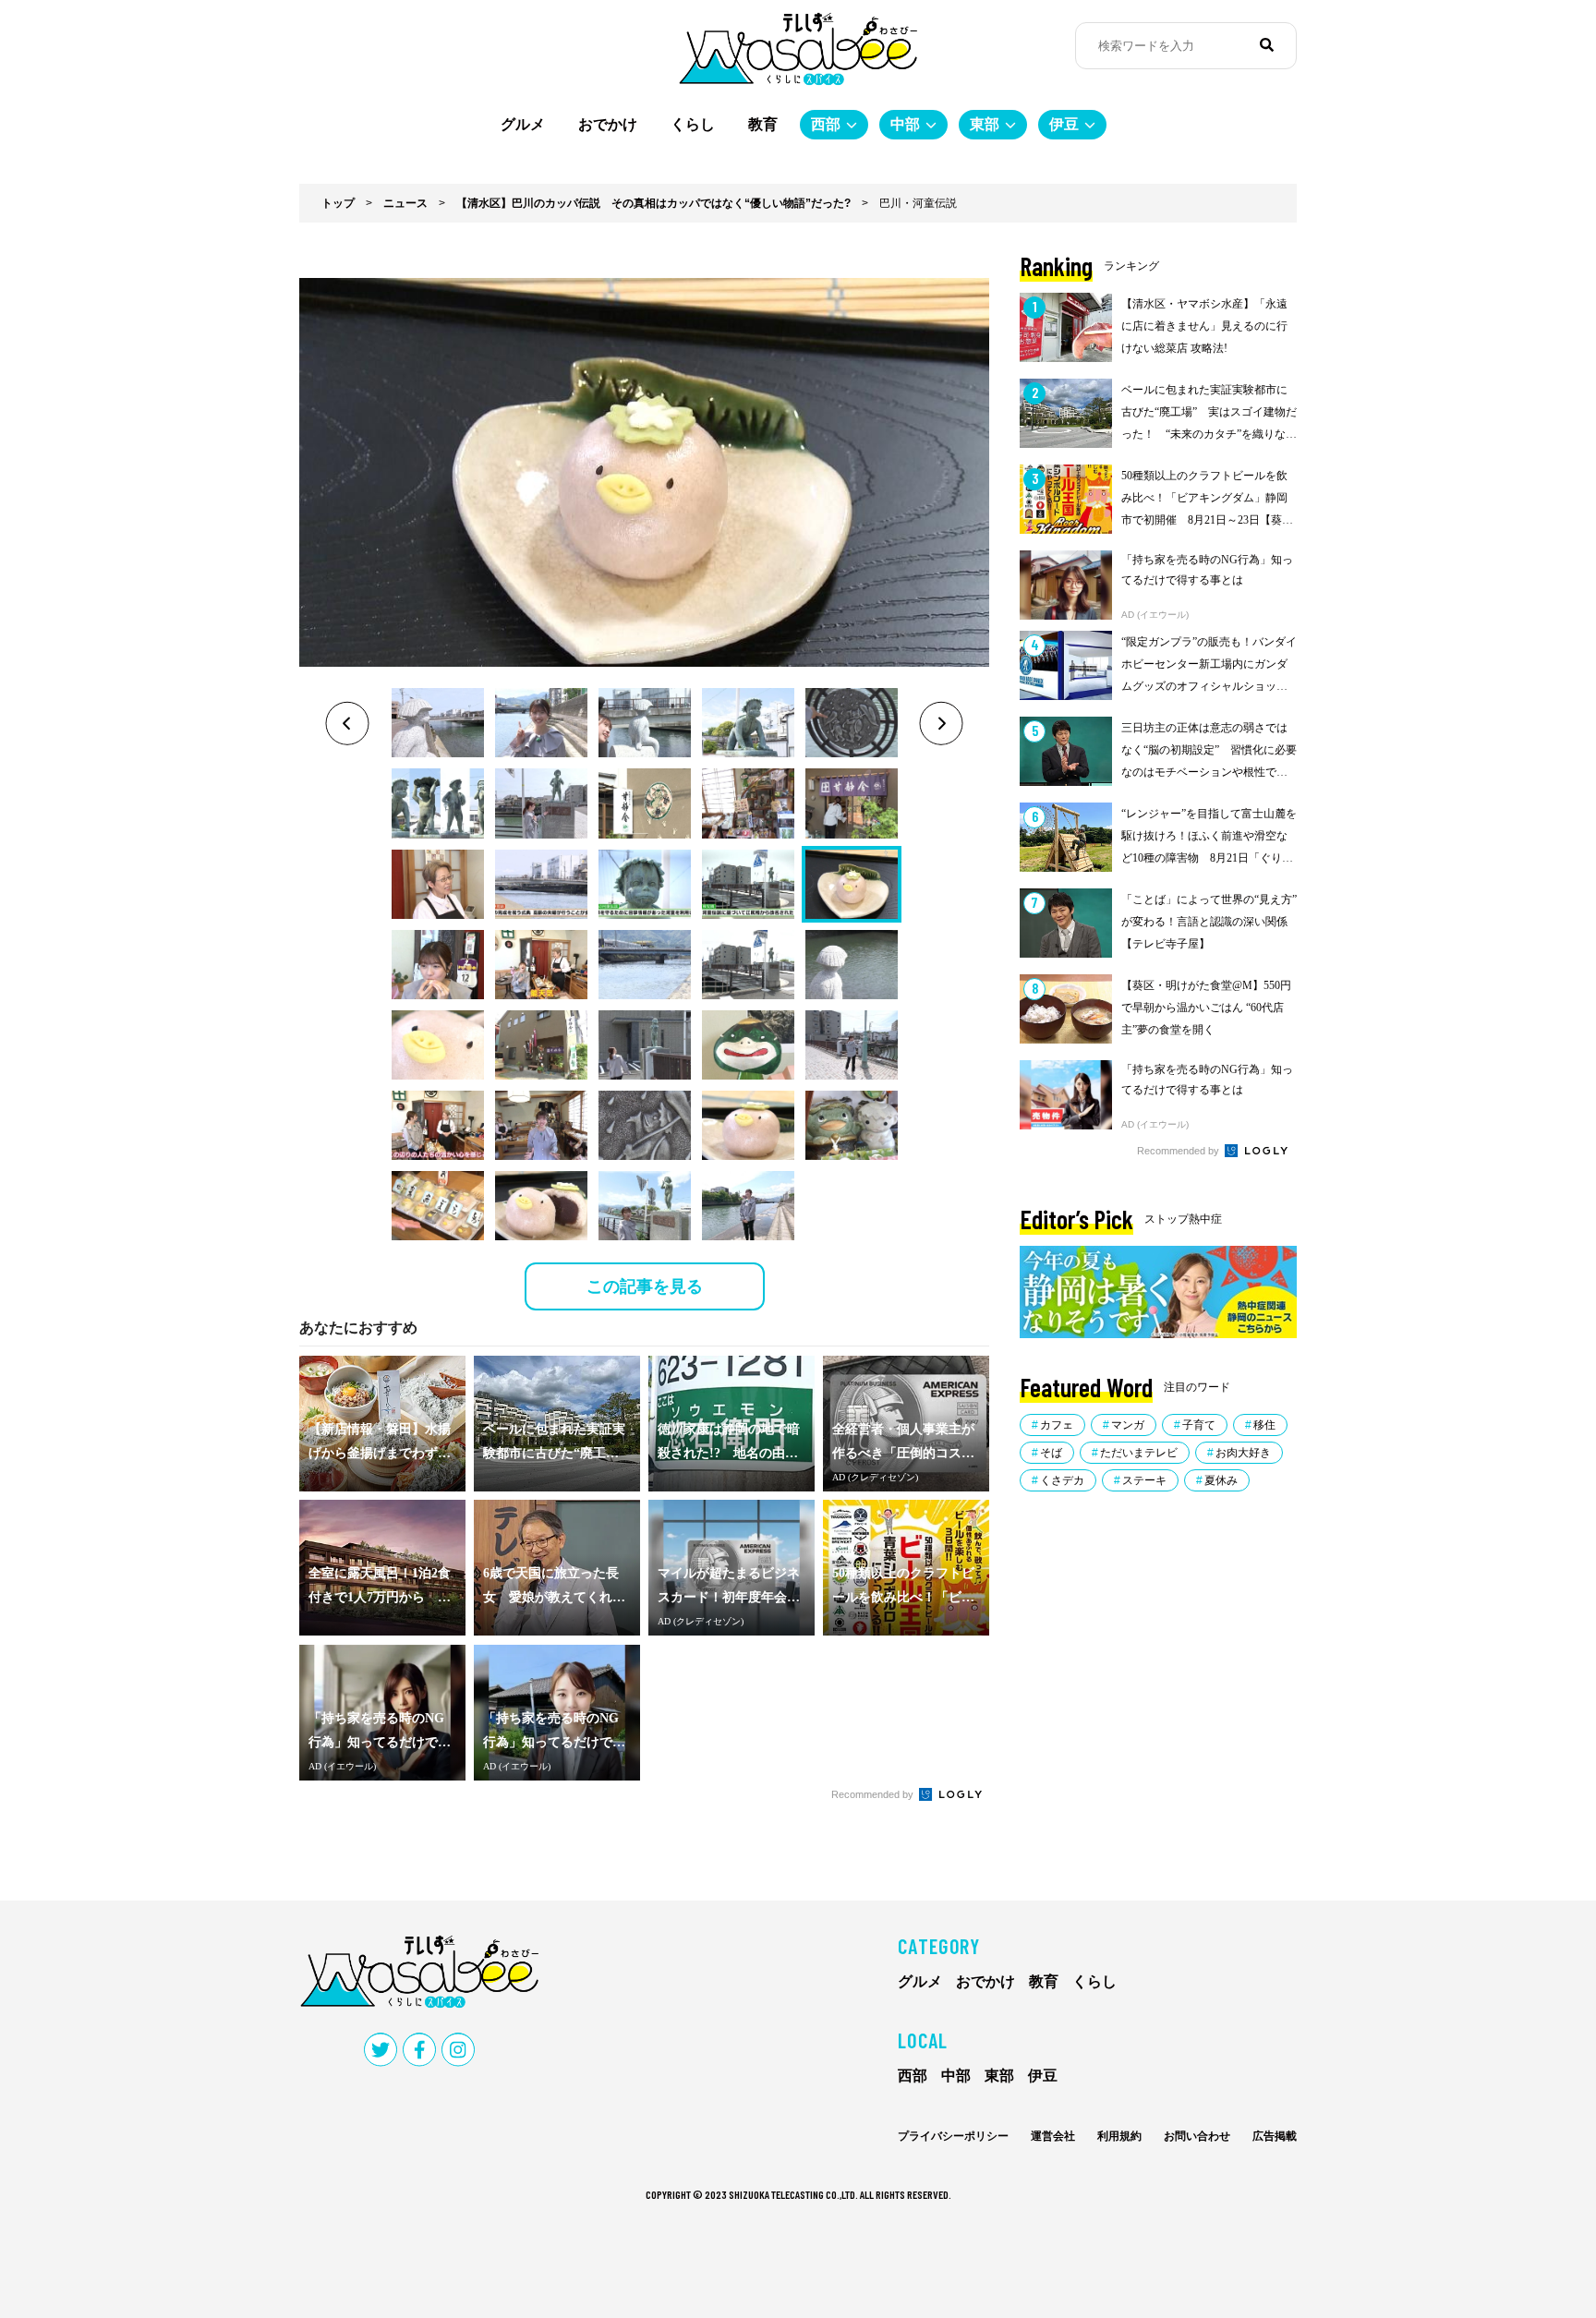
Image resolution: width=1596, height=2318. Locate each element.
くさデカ (1062, 1480)
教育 (763, 124)
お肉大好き (1243, 1453)
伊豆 (1064, 124)
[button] (438, 723)
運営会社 (1053, 2136)
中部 (905, 124)
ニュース (405, 203)
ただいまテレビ (1139, 1453)
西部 (826, 124)
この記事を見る (645, 1286)
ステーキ (1144, 1480)
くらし (693, 124)
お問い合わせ (1197, 2136)
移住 (1264, 1425)
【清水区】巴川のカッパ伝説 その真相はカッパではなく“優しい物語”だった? (653, 203)
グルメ (523, 124)
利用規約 (1119, 2136)
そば (1051, 1453)
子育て (1199, 1425)
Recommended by (874, 1794)
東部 (985, 124)
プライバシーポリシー (953, 2136)
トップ (338, 203)
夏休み (1221, 1480)
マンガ (1128, 1425)
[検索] (1267, 45)
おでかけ (608, 124)
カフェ (1057, 1425)
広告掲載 (1275, 2136)
